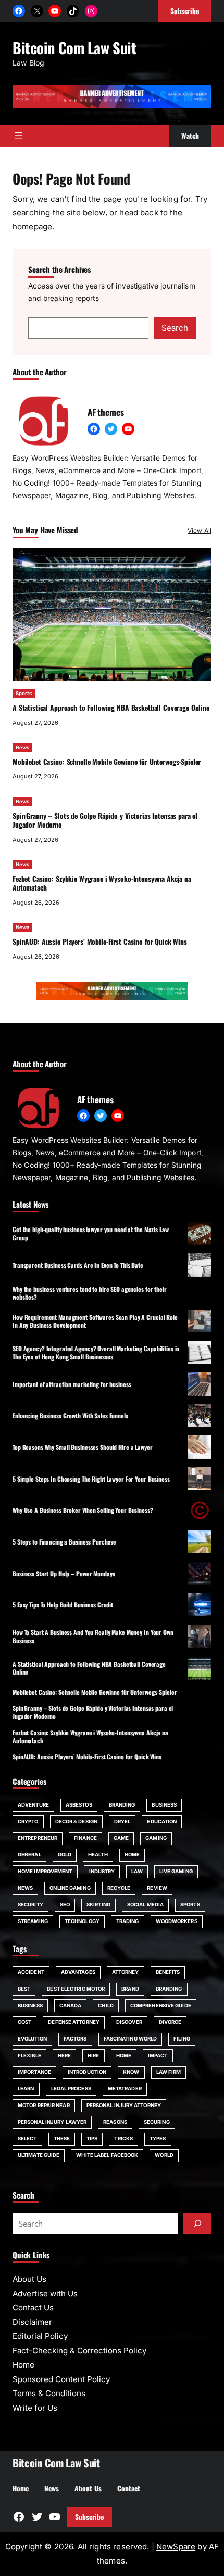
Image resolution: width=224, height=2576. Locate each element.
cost (24, 2022)
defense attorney (74, 2022)
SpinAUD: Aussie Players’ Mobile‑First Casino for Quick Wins (100, 942)
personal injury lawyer (52, 2122)
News (22, 747)
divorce (170, 2022)
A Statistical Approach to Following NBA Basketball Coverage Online (111, 708)
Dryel (122, 1821)
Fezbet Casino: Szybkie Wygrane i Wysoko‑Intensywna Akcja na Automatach (102, 883)
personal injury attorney (124, 2105)
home (124, 2055)
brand (130, 1989)
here (64, 2055)
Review (157, 1888)
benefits (168, 1972)
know (131, 2072)
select (27, 2139)
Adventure (33, 1805)
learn (26, 2089)
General (29, 1855)
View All (200, 531)
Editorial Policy (40, 2336)
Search (175, 328)
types (158, 2139)
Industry (102, 1871)
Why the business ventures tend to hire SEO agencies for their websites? (90, 1293)
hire (93, 2055)
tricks (123, 2139)
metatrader (125, 2089)
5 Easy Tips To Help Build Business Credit (63, 1605)
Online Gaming (70, 1888)
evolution (32, 2039)
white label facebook (107, 2155)
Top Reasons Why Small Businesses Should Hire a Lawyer (83, 1447)
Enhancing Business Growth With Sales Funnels (70, 1415)
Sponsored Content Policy (61, 2379)
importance (34, 2072)
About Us (29, 2279)
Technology (82, 1921)
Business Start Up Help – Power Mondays (64, 1573)
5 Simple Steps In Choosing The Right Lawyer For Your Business (91, 1479)
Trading (128, 1921)
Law (137, 1871)
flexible (29, 2055)
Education (162, 1821)
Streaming (33, 1921)
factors (75, 2039)
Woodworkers (177, 1921)
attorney (126, 1972)
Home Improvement (45, 1871)
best (24, 1989)
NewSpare (176, 2547)
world (164, 2155)
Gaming (156, 1838)
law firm (169, 2072)
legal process (71, 2089)
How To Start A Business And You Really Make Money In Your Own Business (93, 1636)
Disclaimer (32, 2322)
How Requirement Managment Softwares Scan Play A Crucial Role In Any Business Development (95, 1321)
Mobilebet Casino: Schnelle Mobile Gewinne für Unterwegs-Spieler (107, 762)
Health (98, 1855)
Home (132, 1855)
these (62, 2139)
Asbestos (79, 1805)
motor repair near (44, 2105)
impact (158, 2055)
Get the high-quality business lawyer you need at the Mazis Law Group (91, 1233)
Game (121, 1838)
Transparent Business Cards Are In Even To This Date (78, 1265)
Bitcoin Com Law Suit (74, 47)
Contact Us (33, 2307)
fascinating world (130, 2039)
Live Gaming (176, 1871)
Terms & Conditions (49, 2393)
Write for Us (35, 2408)
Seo (65, 1905)
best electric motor (76, 1989)
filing (182, 2039)
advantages (78, 1972)
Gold (65, 1855)
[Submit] (197, 2224)
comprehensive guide (161, 2005)
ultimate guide (39, 2155)
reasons (115, 2122)
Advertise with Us (45, 2293)
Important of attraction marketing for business (72, 1384)
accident (31, 1972)
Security (30, 1905)
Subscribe (89, 2517)
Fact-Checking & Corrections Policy (79, 2351)
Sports (24, 693)
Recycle (119, 1888)
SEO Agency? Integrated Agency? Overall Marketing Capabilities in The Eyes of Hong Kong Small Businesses (96, 1352)
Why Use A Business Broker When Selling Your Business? (83, 1510)
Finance (85, 1838)
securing (157, 2122)
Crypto (28, 1821)
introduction (87, 2072)
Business (164, 1805)
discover (129, 2022)
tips (92, 2139)
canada (71, 2005)
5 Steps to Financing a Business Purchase (64, 1542)
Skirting (98, 1905)
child (106, 2005)
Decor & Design (76, 1821)
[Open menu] (19, 136)
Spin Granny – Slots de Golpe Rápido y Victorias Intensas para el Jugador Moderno (105, 820)
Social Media (145, 1905)
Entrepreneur (38, 1838)
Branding (122, 1805)
